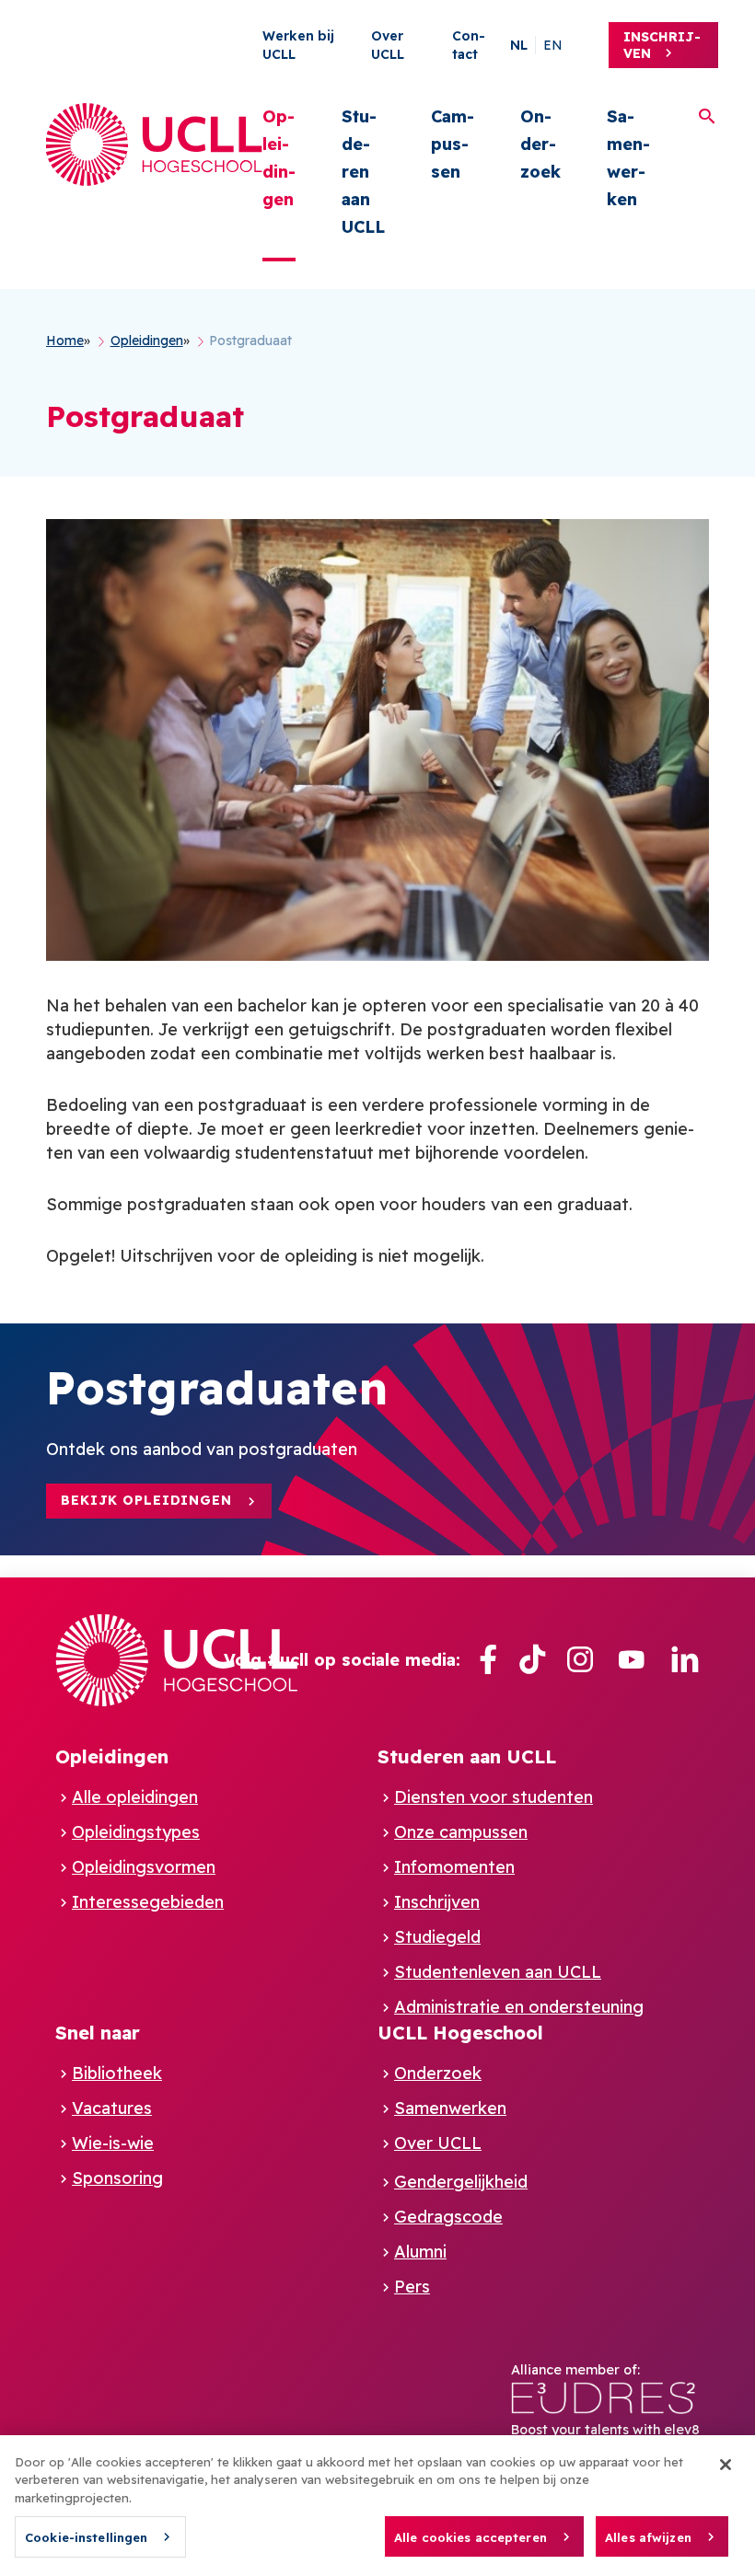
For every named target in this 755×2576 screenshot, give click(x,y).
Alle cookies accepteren (470, 2537)
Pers (412, 2287)
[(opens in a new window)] (488, 1660)
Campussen (453, 144)
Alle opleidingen (135, 1797)
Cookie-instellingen (86, 2537)
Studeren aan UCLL (363, 172)
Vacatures (112, 2108)
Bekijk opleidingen (146, 1500)
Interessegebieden (148, 1902)
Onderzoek (540, 144)
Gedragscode (448, 2217)
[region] (377, 2506)
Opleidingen (279, 158)
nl (519, 45)
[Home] (154, 144)
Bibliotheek (117, 2073)
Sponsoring (117, 2178)
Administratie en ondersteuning (519, 2007)
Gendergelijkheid (461, 2182)
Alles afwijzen (648, 2537)
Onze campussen (461, 1832)
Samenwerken (628, 158)
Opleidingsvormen (144, 1867)
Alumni (420, 2252)
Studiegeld (437, 1937)
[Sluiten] (726, 2465)
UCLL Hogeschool (460, 2033)
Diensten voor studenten (494, 1797)
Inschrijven (662, 45)
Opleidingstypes (136, 1832)
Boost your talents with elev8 (605, 2430)
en (553, 45)
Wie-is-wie (113, 2143)
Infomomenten (454, 1867)
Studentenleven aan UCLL (498, 1972)
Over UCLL (438, 2143)
